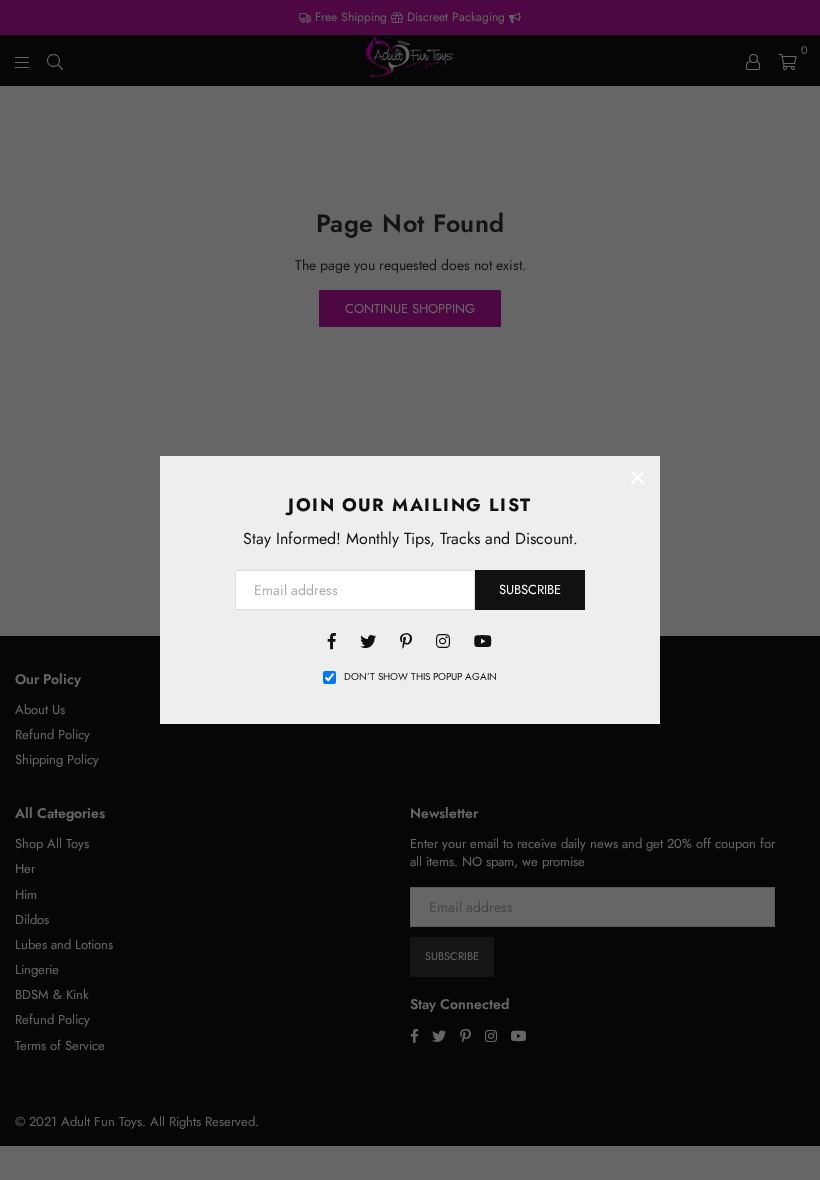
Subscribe (530, 589)
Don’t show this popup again (420, 677)
